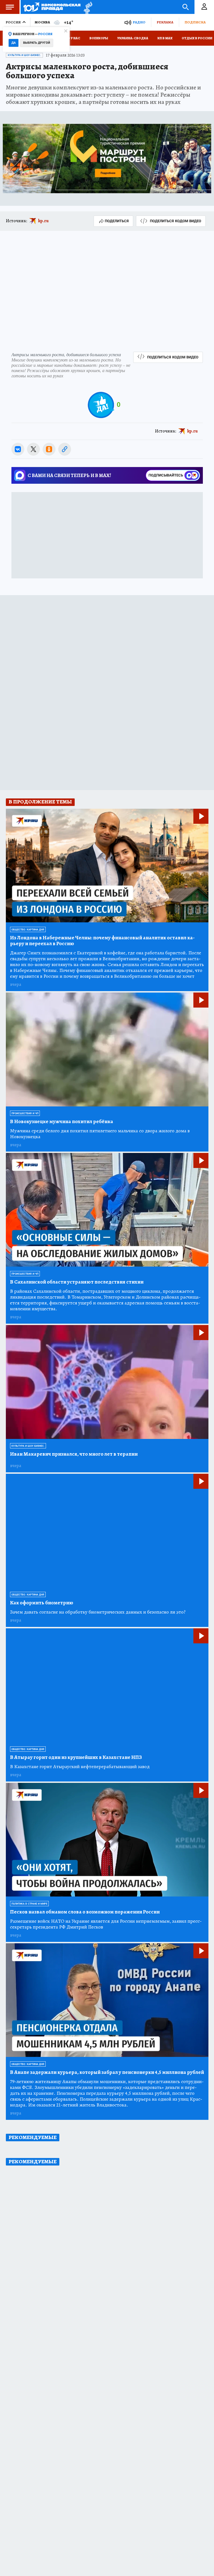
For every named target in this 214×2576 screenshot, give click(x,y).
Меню (10, 7)
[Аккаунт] (204, 7)
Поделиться (117, 221)
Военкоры (99, 38)
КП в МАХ (165, 38)
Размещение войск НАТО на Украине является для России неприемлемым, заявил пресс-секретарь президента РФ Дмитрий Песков (106, 1924)
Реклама (165, 22)
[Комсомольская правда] (52, 7)
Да (14, 43)
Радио (139, 22)
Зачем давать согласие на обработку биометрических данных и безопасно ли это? (98, 1612)
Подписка (195, 22)
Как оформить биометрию (42, 1603)
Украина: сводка (133, 38)
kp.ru (43, 221)
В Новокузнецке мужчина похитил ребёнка (62, 1122)
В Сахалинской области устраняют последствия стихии (77, 1282)
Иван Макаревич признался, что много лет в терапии (74, 1454)
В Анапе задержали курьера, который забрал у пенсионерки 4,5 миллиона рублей (107, 2072)
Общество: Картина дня (28, 930)
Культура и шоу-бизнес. (24, 55)
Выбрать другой (37, 43)
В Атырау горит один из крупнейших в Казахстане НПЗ (76, 1757)
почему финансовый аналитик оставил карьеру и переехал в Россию (102, 941)
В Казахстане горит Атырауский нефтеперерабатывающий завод (80, 1767)
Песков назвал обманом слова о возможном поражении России (85, 1912)
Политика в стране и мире (29, 1904)
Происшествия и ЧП (25, 1113)
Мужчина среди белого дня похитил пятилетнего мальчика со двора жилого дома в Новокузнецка (100, 1134)
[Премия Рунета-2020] (87, 7)
